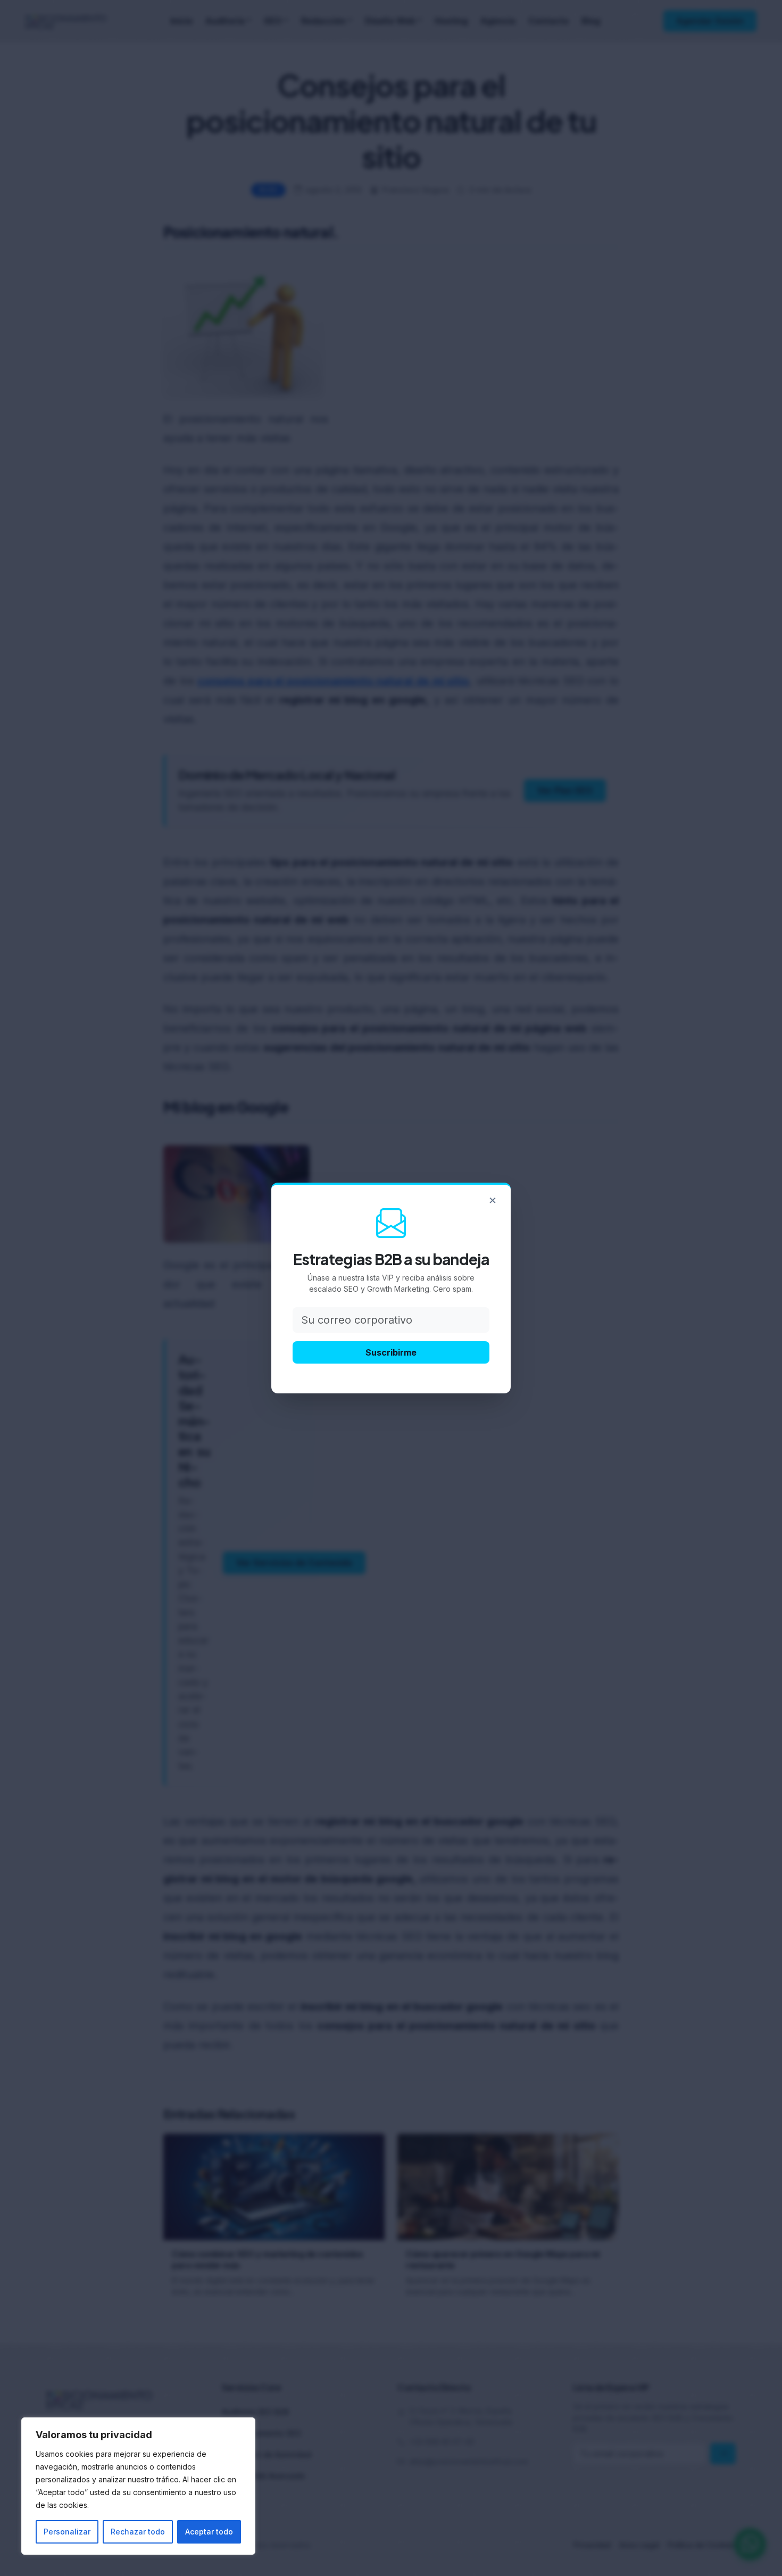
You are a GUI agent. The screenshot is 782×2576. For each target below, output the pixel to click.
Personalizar (67, 2532)
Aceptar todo (209, 2532)
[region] (138, 2486)
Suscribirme (391, 1352)
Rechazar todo (138, 2532)
